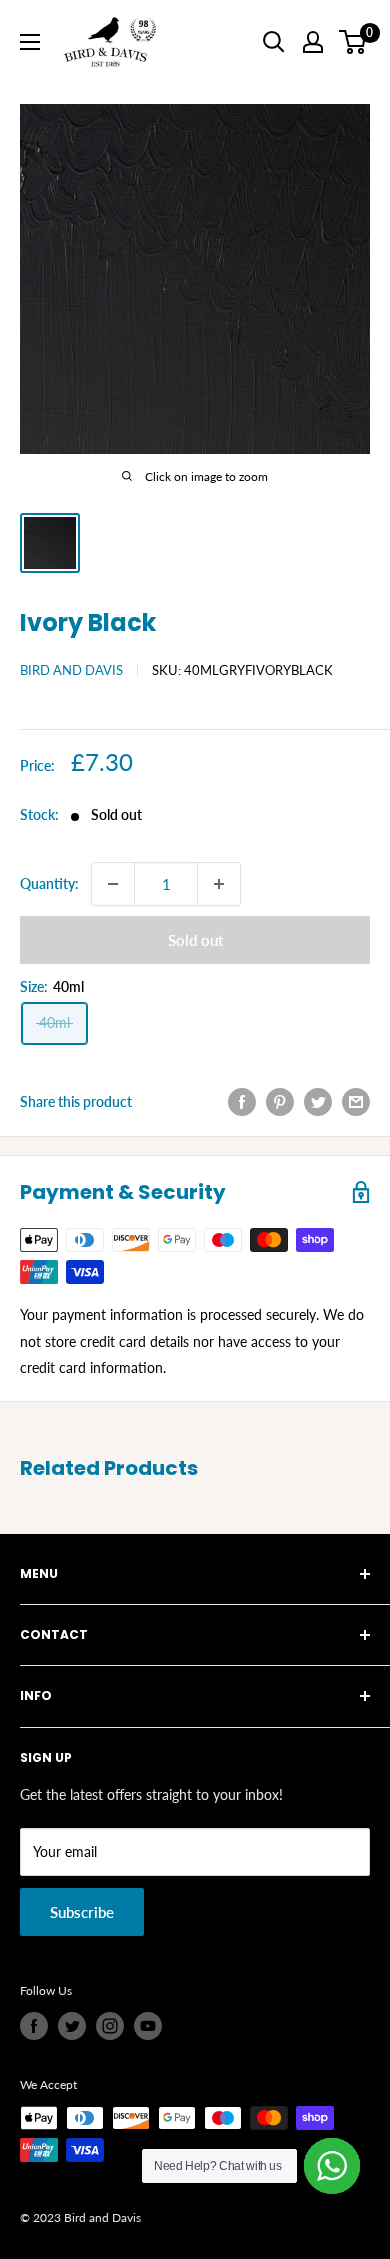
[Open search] (274, 42)
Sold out (195, 940)
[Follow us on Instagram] (110, 2026)
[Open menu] (30, 42)
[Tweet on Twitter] (318, 1102)
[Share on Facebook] (242, 1102)
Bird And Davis (71, 670)
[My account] (313, 42)
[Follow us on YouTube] (148, 2026)
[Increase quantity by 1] (219, 884)
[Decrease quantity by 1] (113, 884)
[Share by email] (356, 1102)
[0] (353, 42)
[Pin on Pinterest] (280, 1102)
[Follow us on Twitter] (72, 2026)
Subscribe (82, 1912)
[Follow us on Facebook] (34, 2026)
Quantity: (49, 883)
